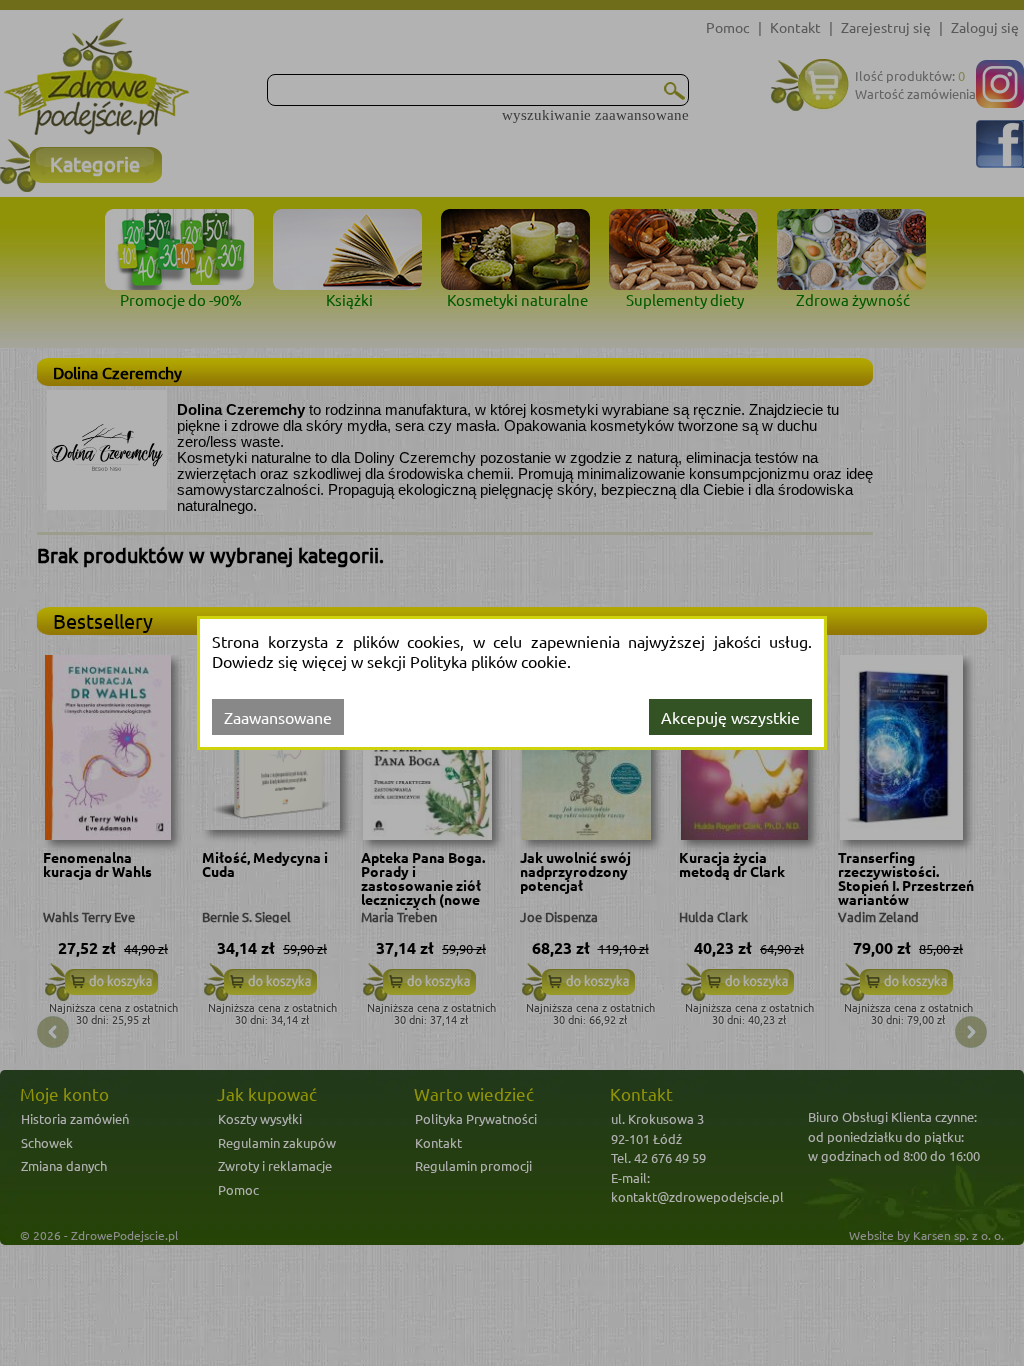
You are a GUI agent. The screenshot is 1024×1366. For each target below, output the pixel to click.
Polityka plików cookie (488, 661)
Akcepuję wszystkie (730, 717)
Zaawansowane (278, 717)
